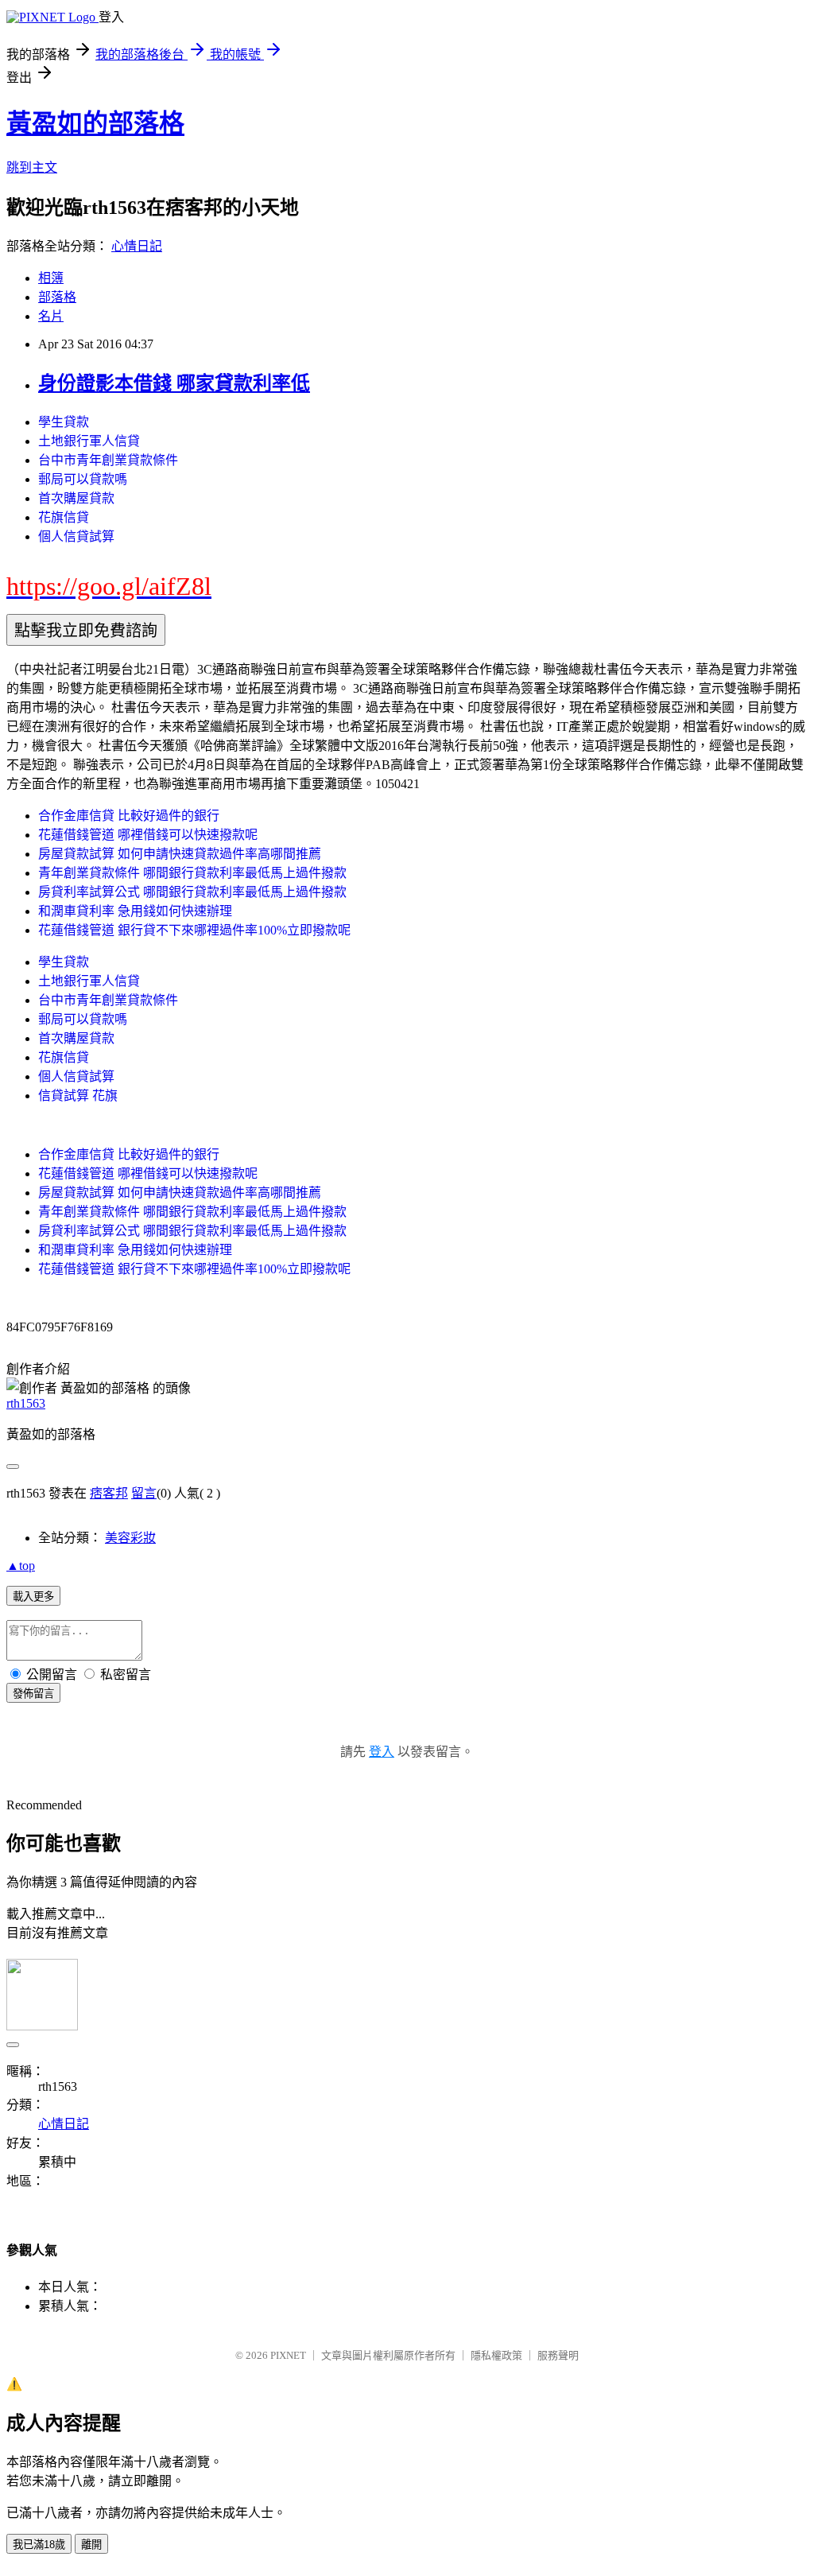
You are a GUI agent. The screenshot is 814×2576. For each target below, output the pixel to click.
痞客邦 (109, 1493)
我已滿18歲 (39, 2545)
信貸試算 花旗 (78, 1096)
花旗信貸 (64, 517)
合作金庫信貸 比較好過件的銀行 (129, 816)
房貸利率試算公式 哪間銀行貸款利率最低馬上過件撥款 (192, 892)
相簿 (51, 278)
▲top (21, 1566)
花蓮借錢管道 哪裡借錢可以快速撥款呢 (148, 835)
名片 (51, 316)
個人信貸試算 (76, 536)
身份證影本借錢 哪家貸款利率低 (174, 383)
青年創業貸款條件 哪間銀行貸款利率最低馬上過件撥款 (192, 873)
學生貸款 (64, 422)
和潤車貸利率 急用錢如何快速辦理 (135, 911)
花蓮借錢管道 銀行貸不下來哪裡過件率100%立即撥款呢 (194, 930)
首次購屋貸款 (76, 498)
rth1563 (26, 1403)
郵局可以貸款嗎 (83, 479)
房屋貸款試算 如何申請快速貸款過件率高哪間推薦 (180, 854)
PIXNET (288, 2355)
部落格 (57, 297)
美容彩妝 (130, 1538)
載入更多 (33, 1597)
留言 (144, 1493)
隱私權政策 (496, 2355)
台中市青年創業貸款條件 (108, 460)
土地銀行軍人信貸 (89, 441)
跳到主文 (32, 167)
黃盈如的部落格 (95, 123)
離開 (91, 2545)
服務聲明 (558, 2355)
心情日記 (137, 246)
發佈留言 (33, 1694)
